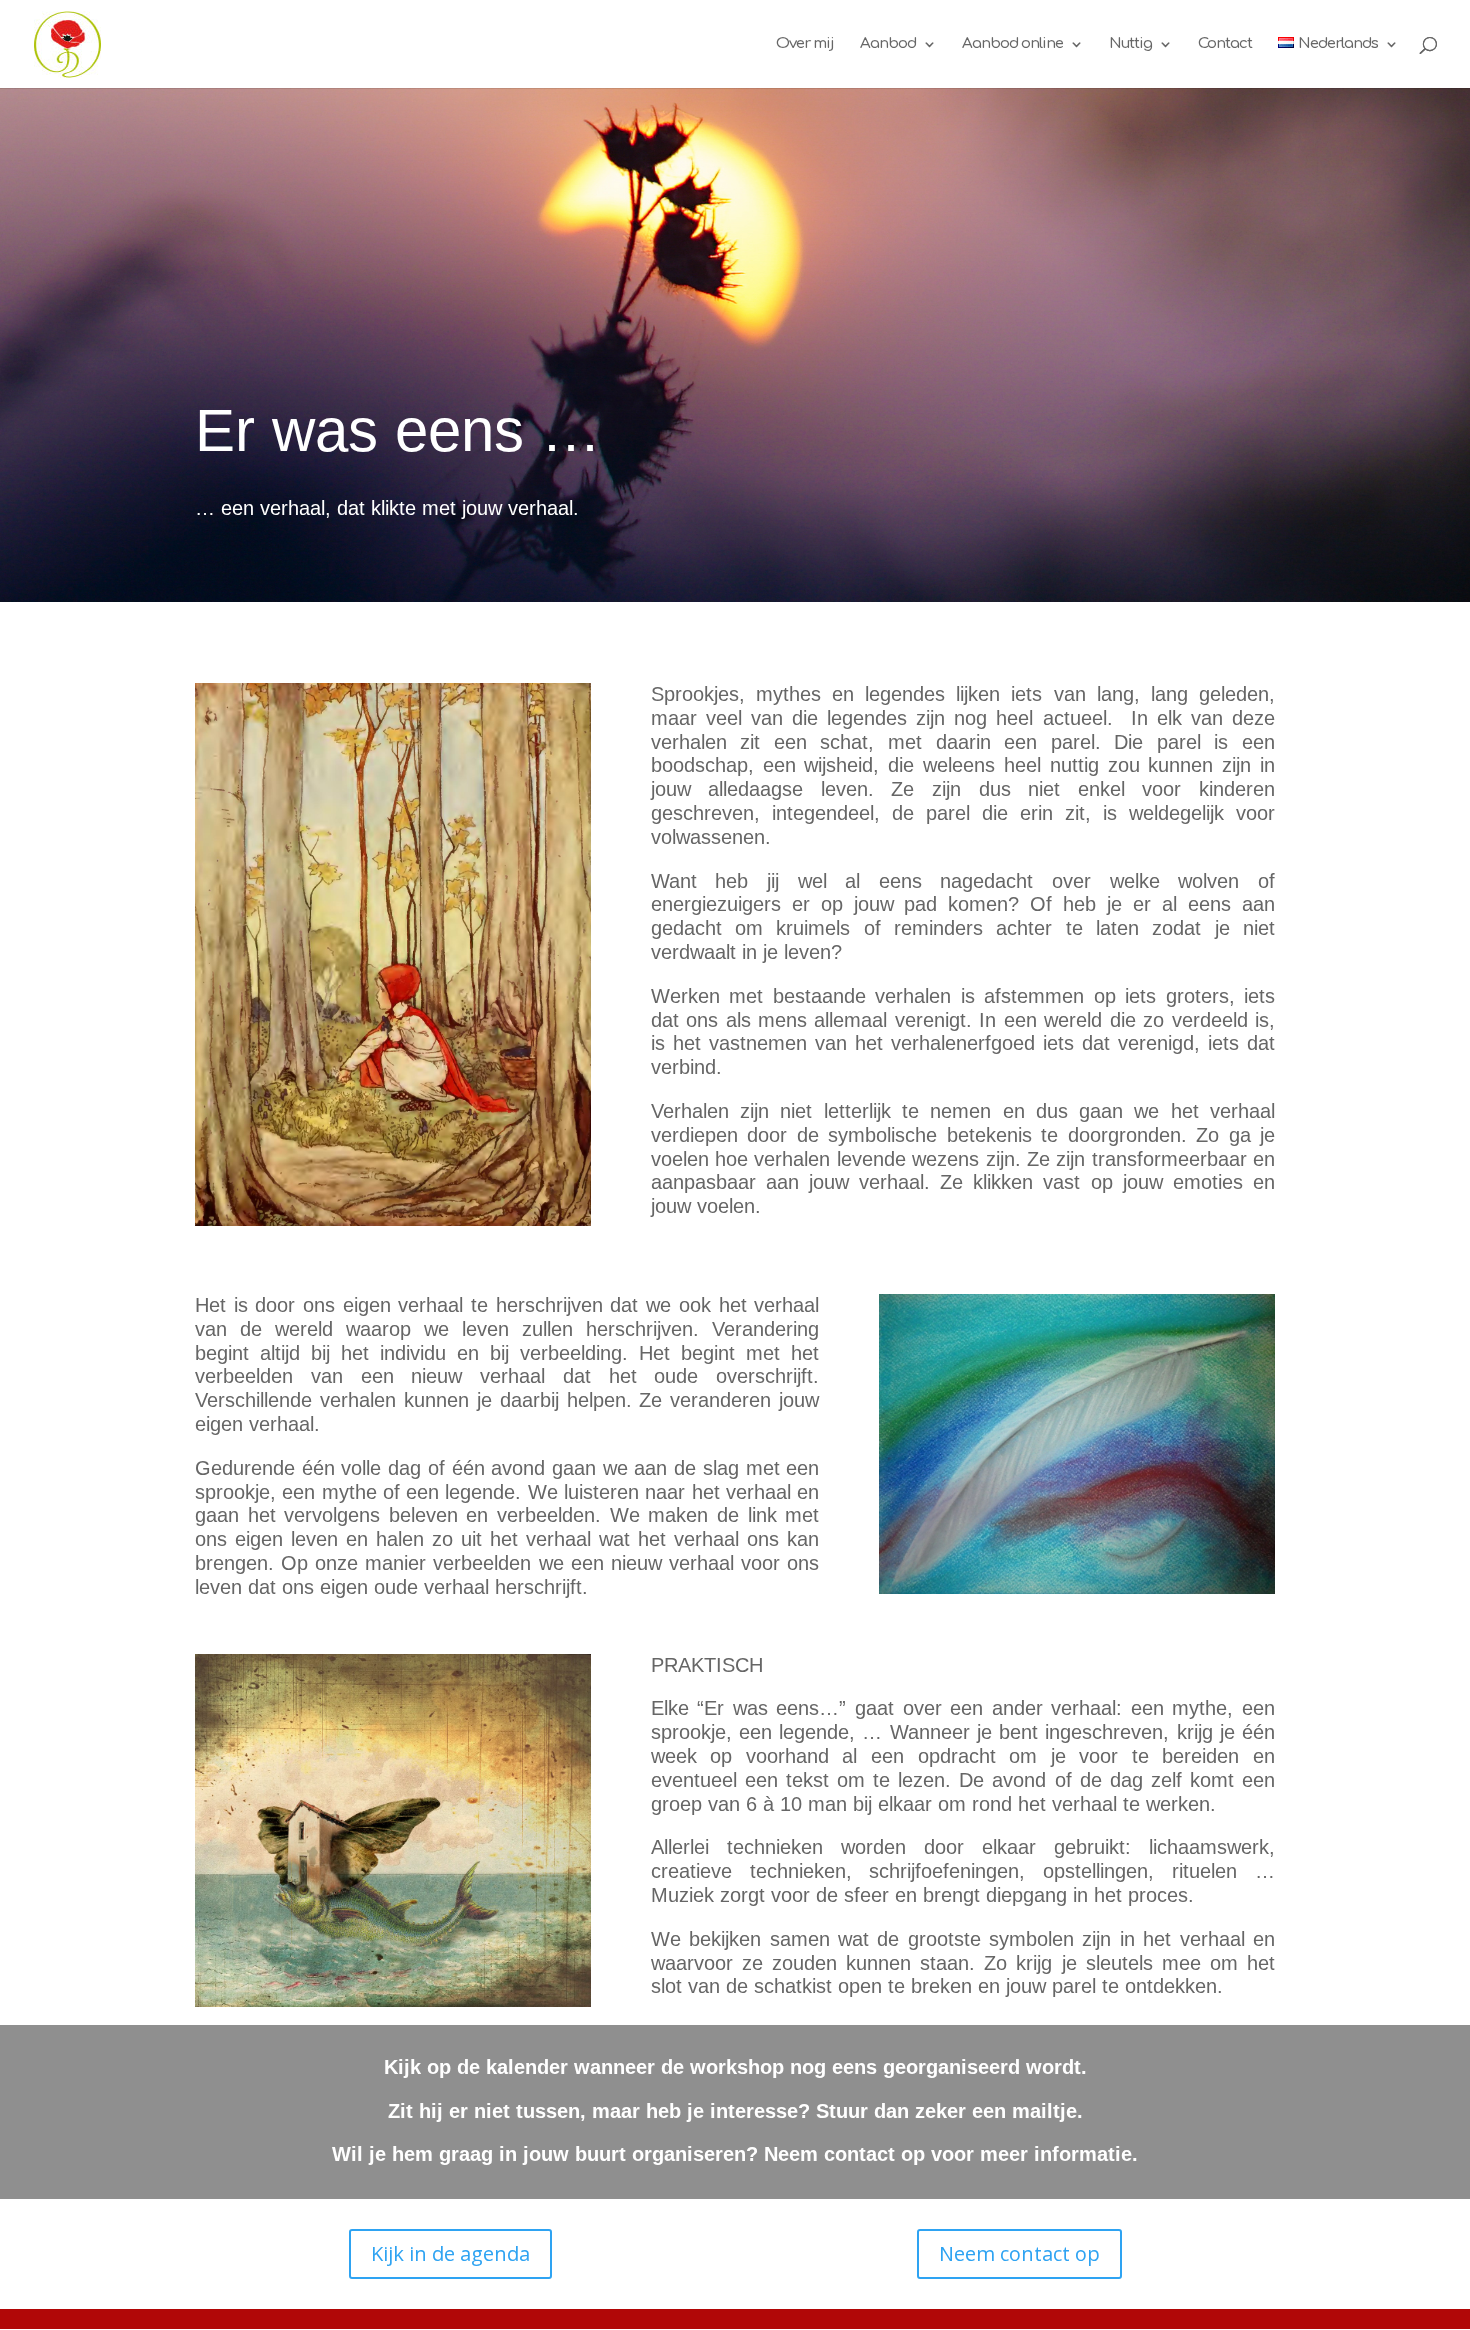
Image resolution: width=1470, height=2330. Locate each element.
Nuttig (1130, 44)
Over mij (805, 44)
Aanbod (888, 44)
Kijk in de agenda (450, 2253)
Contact (1225, 44)
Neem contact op (1019, 2253)
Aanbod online (1012, 44)
